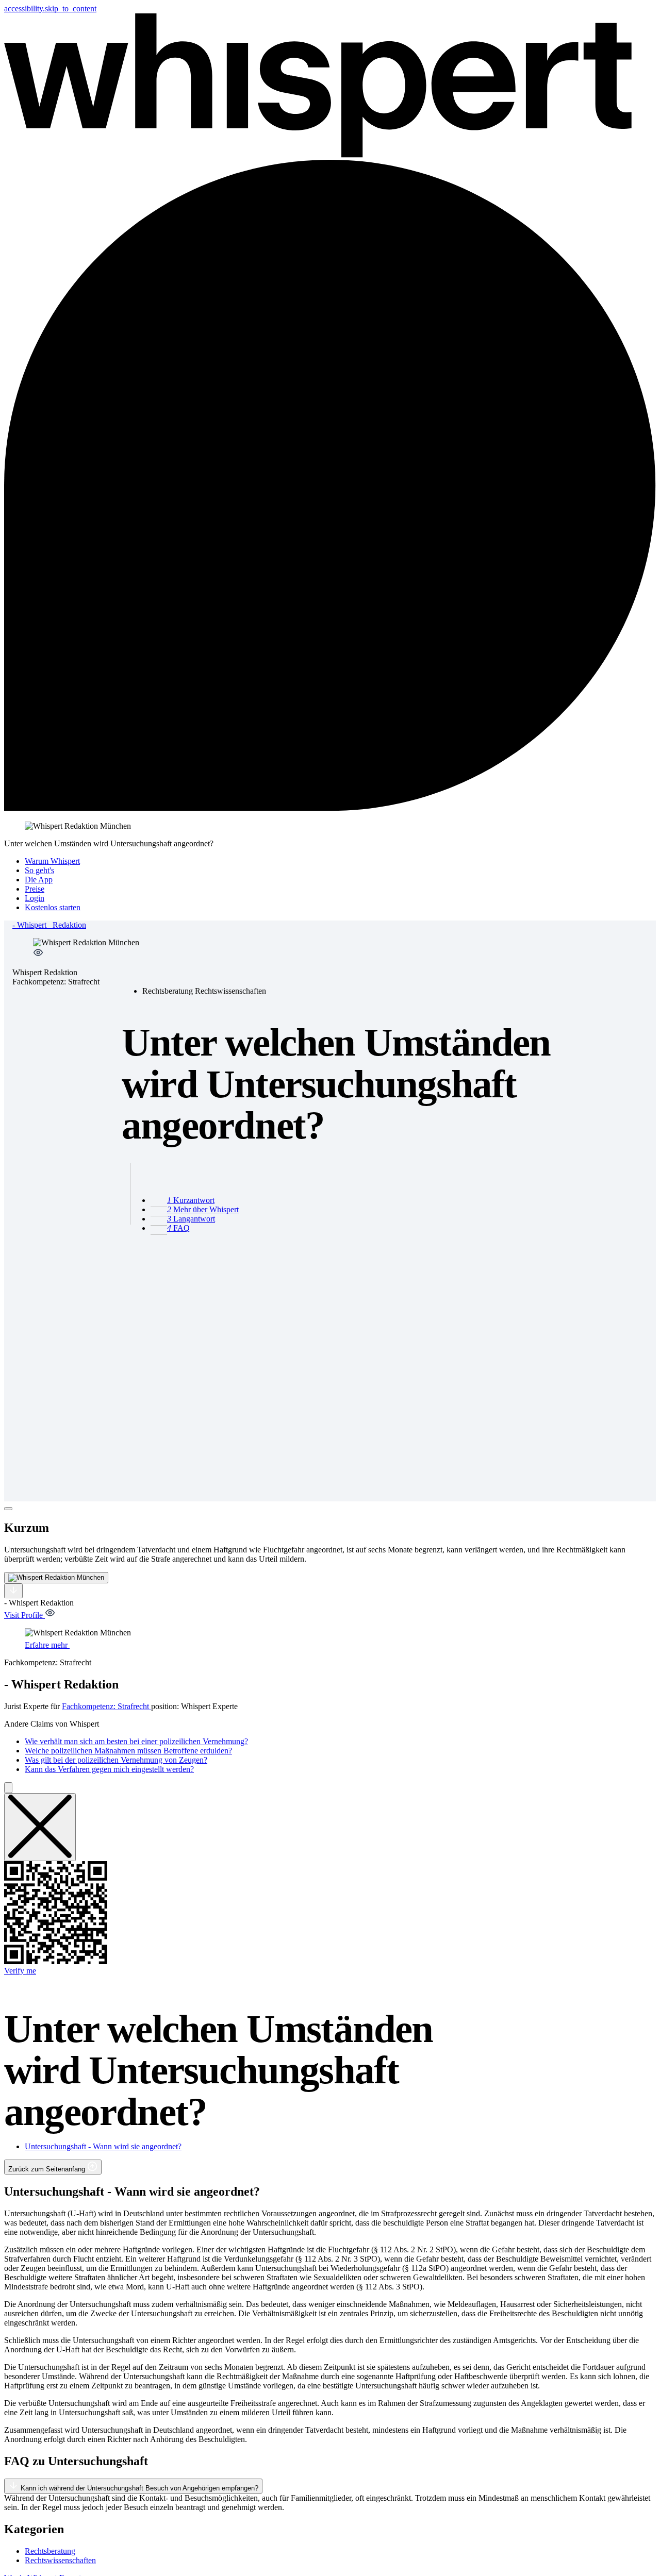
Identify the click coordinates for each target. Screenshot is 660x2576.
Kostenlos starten (53, 907)
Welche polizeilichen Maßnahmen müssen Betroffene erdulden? (128, 1751)
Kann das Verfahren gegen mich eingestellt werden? (109, 1769)
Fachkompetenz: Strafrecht (106, 1706)
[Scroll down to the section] (13, 1591)
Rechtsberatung (50, 2551)
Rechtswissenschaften (60, 2560)
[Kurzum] (8, 1509)
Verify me (20, 1971)
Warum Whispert (52, 861)
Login (35, 898)
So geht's (39, 870)
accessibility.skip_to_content (50, 9)
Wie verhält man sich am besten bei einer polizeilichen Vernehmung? (136, 1741)
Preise (35, 889)
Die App (39, 880)
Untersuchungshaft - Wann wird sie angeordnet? (103, 2146)
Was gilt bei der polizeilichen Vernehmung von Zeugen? (116, 1760)
